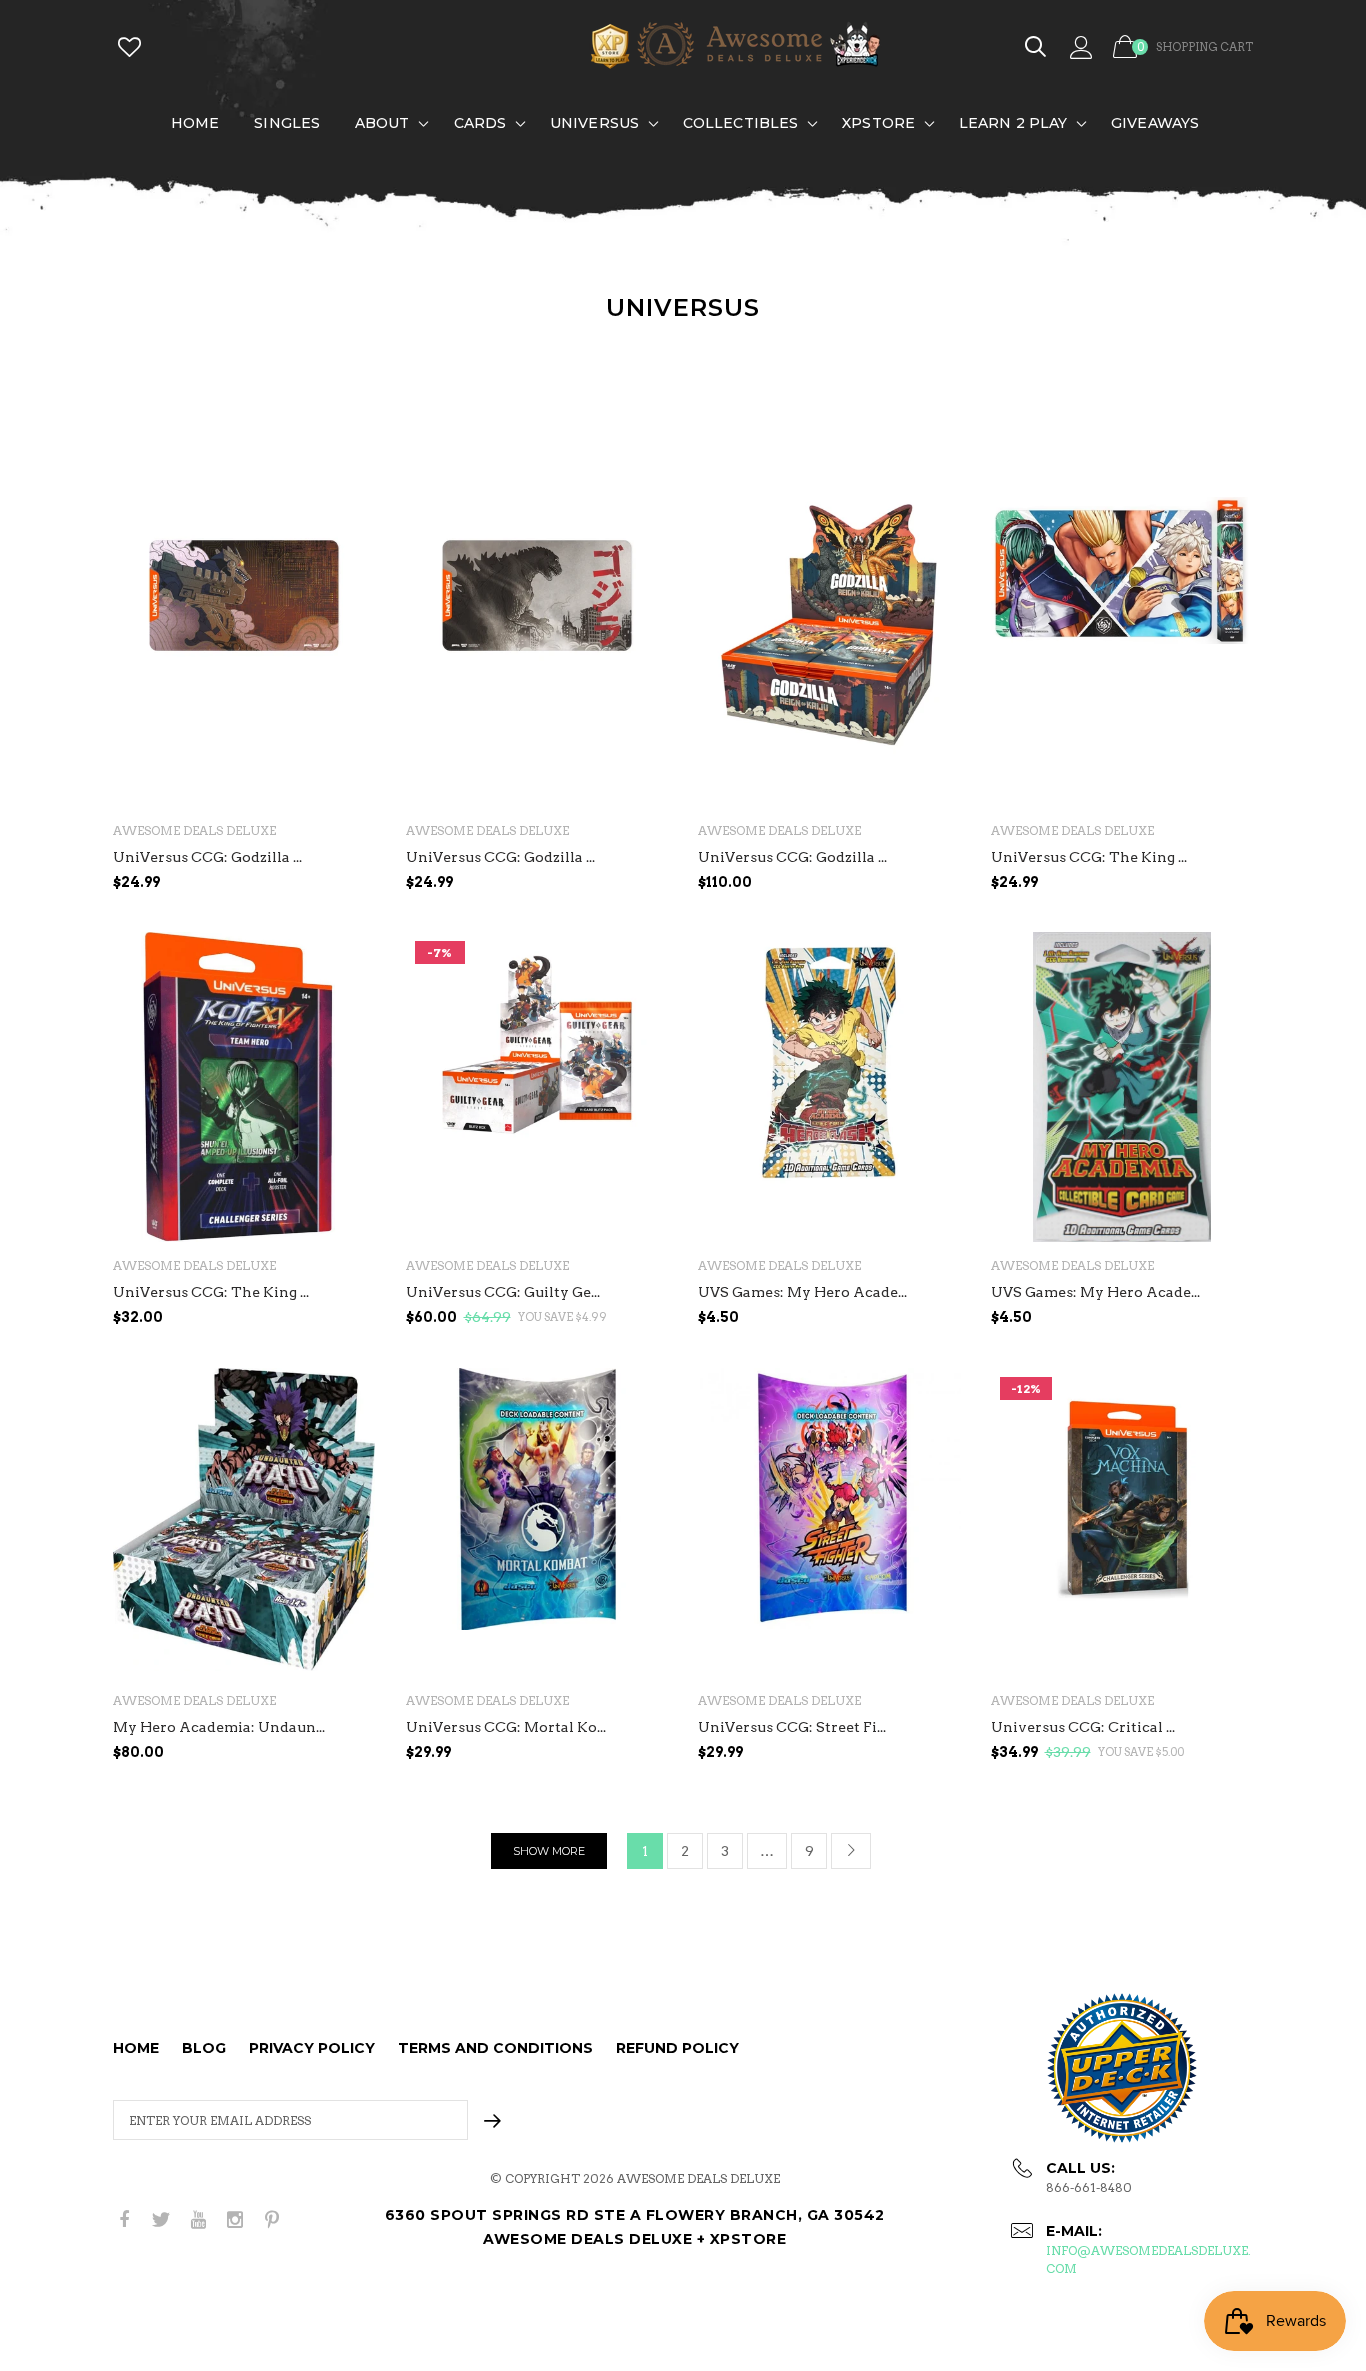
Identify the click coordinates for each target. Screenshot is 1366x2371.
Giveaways (1155, 123)
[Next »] (851, 1851)
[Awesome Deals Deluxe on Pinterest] (272, 2220)
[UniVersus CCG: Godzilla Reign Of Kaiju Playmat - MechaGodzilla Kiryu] (244, 652)
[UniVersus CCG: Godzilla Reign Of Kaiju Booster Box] (829, 652)
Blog (204, 2048)
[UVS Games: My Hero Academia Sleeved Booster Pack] (1122, 1087)
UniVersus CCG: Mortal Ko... (506, 1727)
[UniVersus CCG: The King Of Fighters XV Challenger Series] (244, 1087)
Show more (549, 1851)
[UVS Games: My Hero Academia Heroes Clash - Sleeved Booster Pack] (829, 1087)
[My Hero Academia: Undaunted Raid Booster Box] (244, 1523)
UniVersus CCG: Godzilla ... (207, 857)
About (382, 123)
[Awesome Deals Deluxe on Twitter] (161, 2220)
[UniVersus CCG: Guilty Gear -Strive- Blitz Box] (537, 1087)
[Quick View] (347, 562)
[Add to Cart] (1233, 922)
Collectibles (740, 123)
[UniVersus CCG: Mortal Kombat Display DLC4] (537, 1523)
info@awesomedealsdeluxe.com (1148, 2259)
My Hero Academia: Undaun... (219, 1727)
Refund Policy (677, 2048)
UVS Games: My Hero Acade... (802, 1292)
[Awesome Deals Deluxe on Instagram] (235, 2220)
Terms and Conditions (495, 2048)
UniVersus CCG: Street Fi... (792, 1727)
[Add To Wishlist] (347, 522)
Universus (594, 123)
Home (195, 123)
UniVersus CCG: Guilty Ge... (503, 1292)
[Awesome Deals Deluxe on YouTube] (198, 2220)
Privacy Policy (312, 2048)
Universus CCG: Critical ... (1083, 1727)
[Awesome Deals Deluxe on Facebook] (124, 2220)
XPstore (878, 123)
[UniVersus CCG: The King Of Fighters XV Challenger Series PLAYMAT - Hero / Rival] (1122, 652)
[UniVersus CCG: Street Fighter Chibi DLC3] (829, 1523)
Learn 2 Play (1013, 123)
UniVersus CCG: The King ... (1089, 857)
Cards (480, 123)
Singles (287, 123)
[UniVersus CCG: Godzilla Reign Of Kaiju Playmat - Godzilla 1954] (537, 652)
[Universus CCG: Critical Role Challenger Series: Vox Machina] (1122, 1523)
